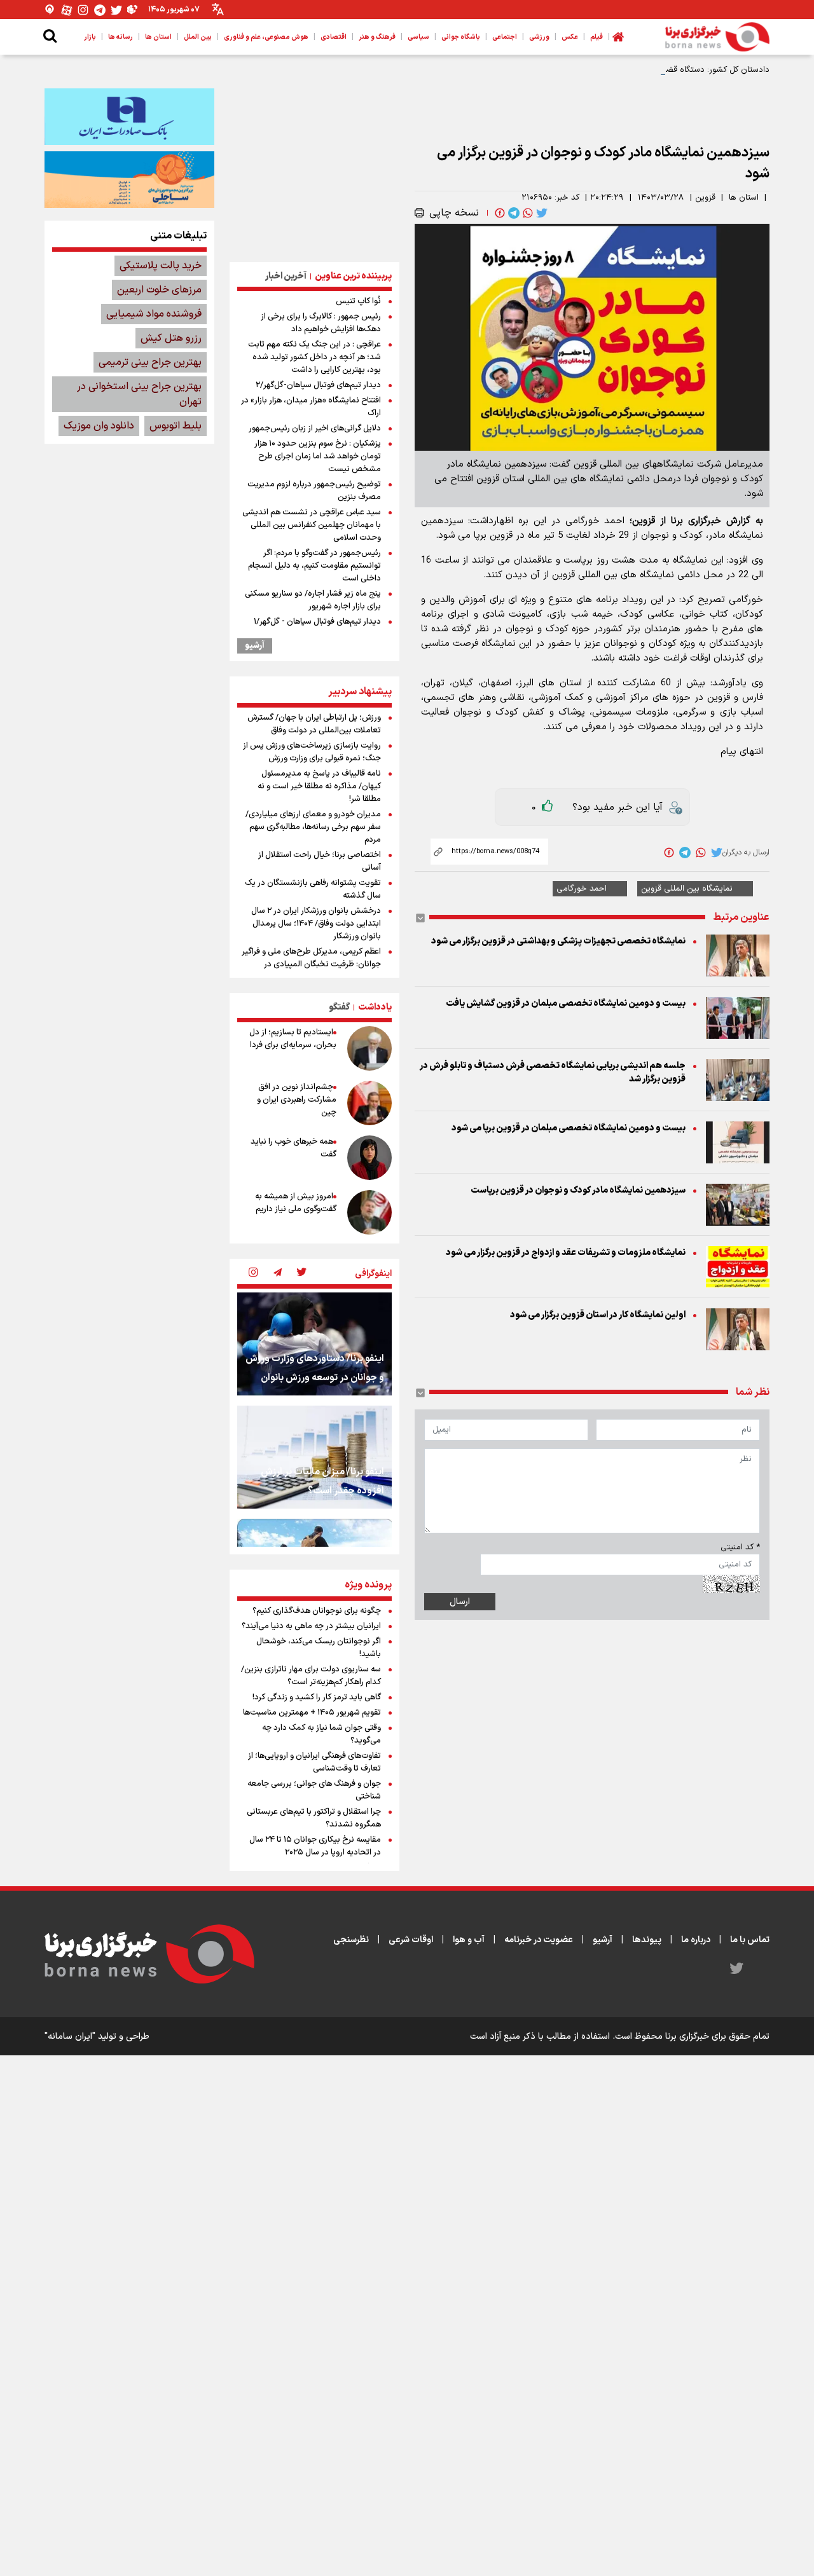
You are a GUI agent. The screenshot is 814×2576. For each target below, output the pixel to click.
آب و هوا (469, 1940)
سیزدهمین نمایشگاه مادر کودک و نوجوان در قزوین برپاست (578, 1190)
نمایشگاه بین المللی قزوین (687, 889)
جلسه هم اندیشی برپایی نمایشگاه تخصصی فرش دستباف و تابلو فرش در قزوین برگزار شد (553, 1072)
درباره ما (696, 1940)
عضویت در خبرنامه (539, 1940)
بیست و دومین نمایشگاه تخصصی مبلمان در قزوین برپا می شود (569, 1128)
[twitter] (541, 213)
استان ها (744, 198)
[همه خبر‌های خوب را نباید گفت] (369, 1158)
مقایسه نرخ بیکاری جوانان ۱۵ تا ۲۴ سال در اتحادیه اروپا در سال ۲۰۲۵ (315, 1846)
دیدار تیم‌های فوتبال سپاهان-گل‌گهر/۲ (318, 385)
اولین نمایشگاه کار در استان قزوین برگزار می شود (598, 1315)
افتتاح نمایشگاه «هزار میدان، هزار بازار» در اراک (311, 407)
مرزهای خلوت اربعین (159, 290)
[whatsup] (527, 213)
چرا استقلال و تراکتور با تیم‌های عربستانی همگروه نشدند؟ (314, 1818)
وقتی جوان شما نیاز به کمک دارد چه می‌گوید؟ (321, 1734)
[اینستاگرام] (83, 10)
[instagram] (253, 1273)
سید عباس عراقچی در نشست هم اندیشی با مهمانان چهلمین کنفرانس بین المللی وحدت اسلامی (312, 525)
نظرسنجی (351, 1940)
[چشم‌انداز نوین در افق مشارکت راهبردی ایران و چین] (369, 1103)
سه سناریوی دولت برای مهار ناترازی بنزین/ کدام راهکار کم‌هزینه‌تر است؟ (311, 1676)
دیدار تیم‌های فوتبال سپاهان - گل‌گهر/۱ (317, 622)
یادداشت (375, 1007)
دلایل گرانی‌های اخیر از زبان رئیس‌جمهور (315, 428)
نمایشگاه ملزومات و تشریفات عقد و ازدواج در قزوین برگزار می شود (566, 1253)
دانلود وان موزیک (99, 426)
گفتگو (339, 1007)
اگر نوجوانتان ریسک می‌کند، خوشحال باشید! (319, 1648)
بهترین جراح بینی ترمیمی (150, 362)
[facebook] (499, 213)
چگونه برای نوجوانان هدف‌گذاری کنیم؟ (317, 1611)
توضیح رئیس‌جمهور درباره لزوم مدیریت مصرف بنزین (314, 491)
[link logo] (717, 37)
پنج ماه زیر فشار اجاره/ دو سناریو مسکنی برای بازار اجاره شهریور (313, 600)
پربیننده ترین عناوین (353, 276)
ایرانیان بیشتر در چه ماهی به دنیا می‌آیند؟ (311, 1626)
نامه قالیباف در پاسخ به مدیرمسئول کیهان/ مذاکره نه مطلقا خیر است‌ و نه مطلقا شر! (319, 786)
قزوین (705, 198)
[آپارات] (67, 10)
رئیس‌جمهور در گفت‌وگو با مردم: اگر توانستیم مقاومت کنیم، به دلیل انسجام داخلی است (314, 566)
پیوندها (647, 1940)
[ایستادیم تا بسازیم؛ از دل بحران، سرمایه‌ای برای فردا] (369, 1048)
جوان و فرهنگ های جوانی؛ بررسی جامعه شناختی (314, 1790)
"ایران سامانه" (70, 2037)
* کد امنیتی (740, 1547)
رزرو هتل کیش (171, 338)
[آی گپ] (50, 10)
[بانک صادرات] (129, 116)
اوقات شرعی (411, 1940)
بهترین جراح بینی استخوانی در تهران (139, 394)
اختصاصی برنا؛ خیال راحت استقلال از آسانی (320, 861)
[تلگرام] (100, 10)
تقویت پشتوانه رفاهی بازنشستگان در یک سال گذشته (313, 889)
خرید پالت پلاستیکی (161, 266)
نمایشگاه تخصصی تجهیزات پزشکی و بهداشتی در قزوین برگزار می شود (558, 941)
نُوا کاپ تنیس (358, 301)
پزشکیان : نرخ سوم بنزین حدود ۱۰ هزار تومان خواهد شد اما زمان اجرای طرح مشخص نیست (318, 456)
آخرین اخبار (286, 276)
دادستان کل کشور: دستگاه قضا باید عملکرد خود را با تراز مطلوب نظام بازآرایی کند (631, 70)
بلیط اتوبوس (176, 426)
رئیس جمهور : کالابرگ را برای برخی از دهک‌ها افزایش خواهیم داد (321, 323)
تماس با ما (750, 1940)
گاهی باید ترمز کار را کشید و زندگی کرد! (317, 1697)
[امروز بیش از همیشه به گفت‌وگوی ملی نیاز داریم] (369, 1212)
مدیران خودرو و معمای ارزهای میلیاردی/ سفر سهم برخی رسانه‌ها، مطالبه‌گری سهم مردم (313, 827)
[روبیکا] (133, 10)
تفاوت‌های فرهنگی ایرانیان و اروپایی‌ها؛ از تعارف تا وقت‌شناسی (314, 1762)
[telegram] (513, 213)
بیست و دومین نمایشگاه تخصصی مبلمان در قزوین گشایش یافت (566, 1004)
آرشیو (255, 646)
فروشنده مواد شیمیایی (154, 314)
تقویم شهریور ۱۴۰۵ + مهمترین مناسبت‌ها (312, 1713)
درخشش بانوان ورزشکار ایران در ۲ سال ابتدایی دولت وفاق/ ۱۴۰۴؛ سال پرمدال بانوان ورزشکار (316, 924)
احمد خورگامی (582, 889)
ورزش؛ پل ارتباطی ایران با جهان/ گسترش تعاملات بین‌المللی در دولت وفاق (314, 724)
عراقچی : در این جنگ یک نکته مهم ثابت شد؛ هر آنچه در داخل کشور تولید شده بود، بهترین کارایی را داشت (314, 357)
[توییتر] (116, 10)
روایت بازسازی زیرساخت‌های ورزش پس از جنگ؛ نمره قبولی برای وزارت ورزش (312, 752)
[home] (618, 37)
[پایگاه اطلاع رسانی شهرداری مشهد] (129, 179)
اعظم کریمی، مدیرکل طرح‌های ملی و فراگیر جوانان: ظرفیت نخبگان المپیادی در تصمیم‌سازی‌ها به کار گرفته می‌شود (311, 964)
